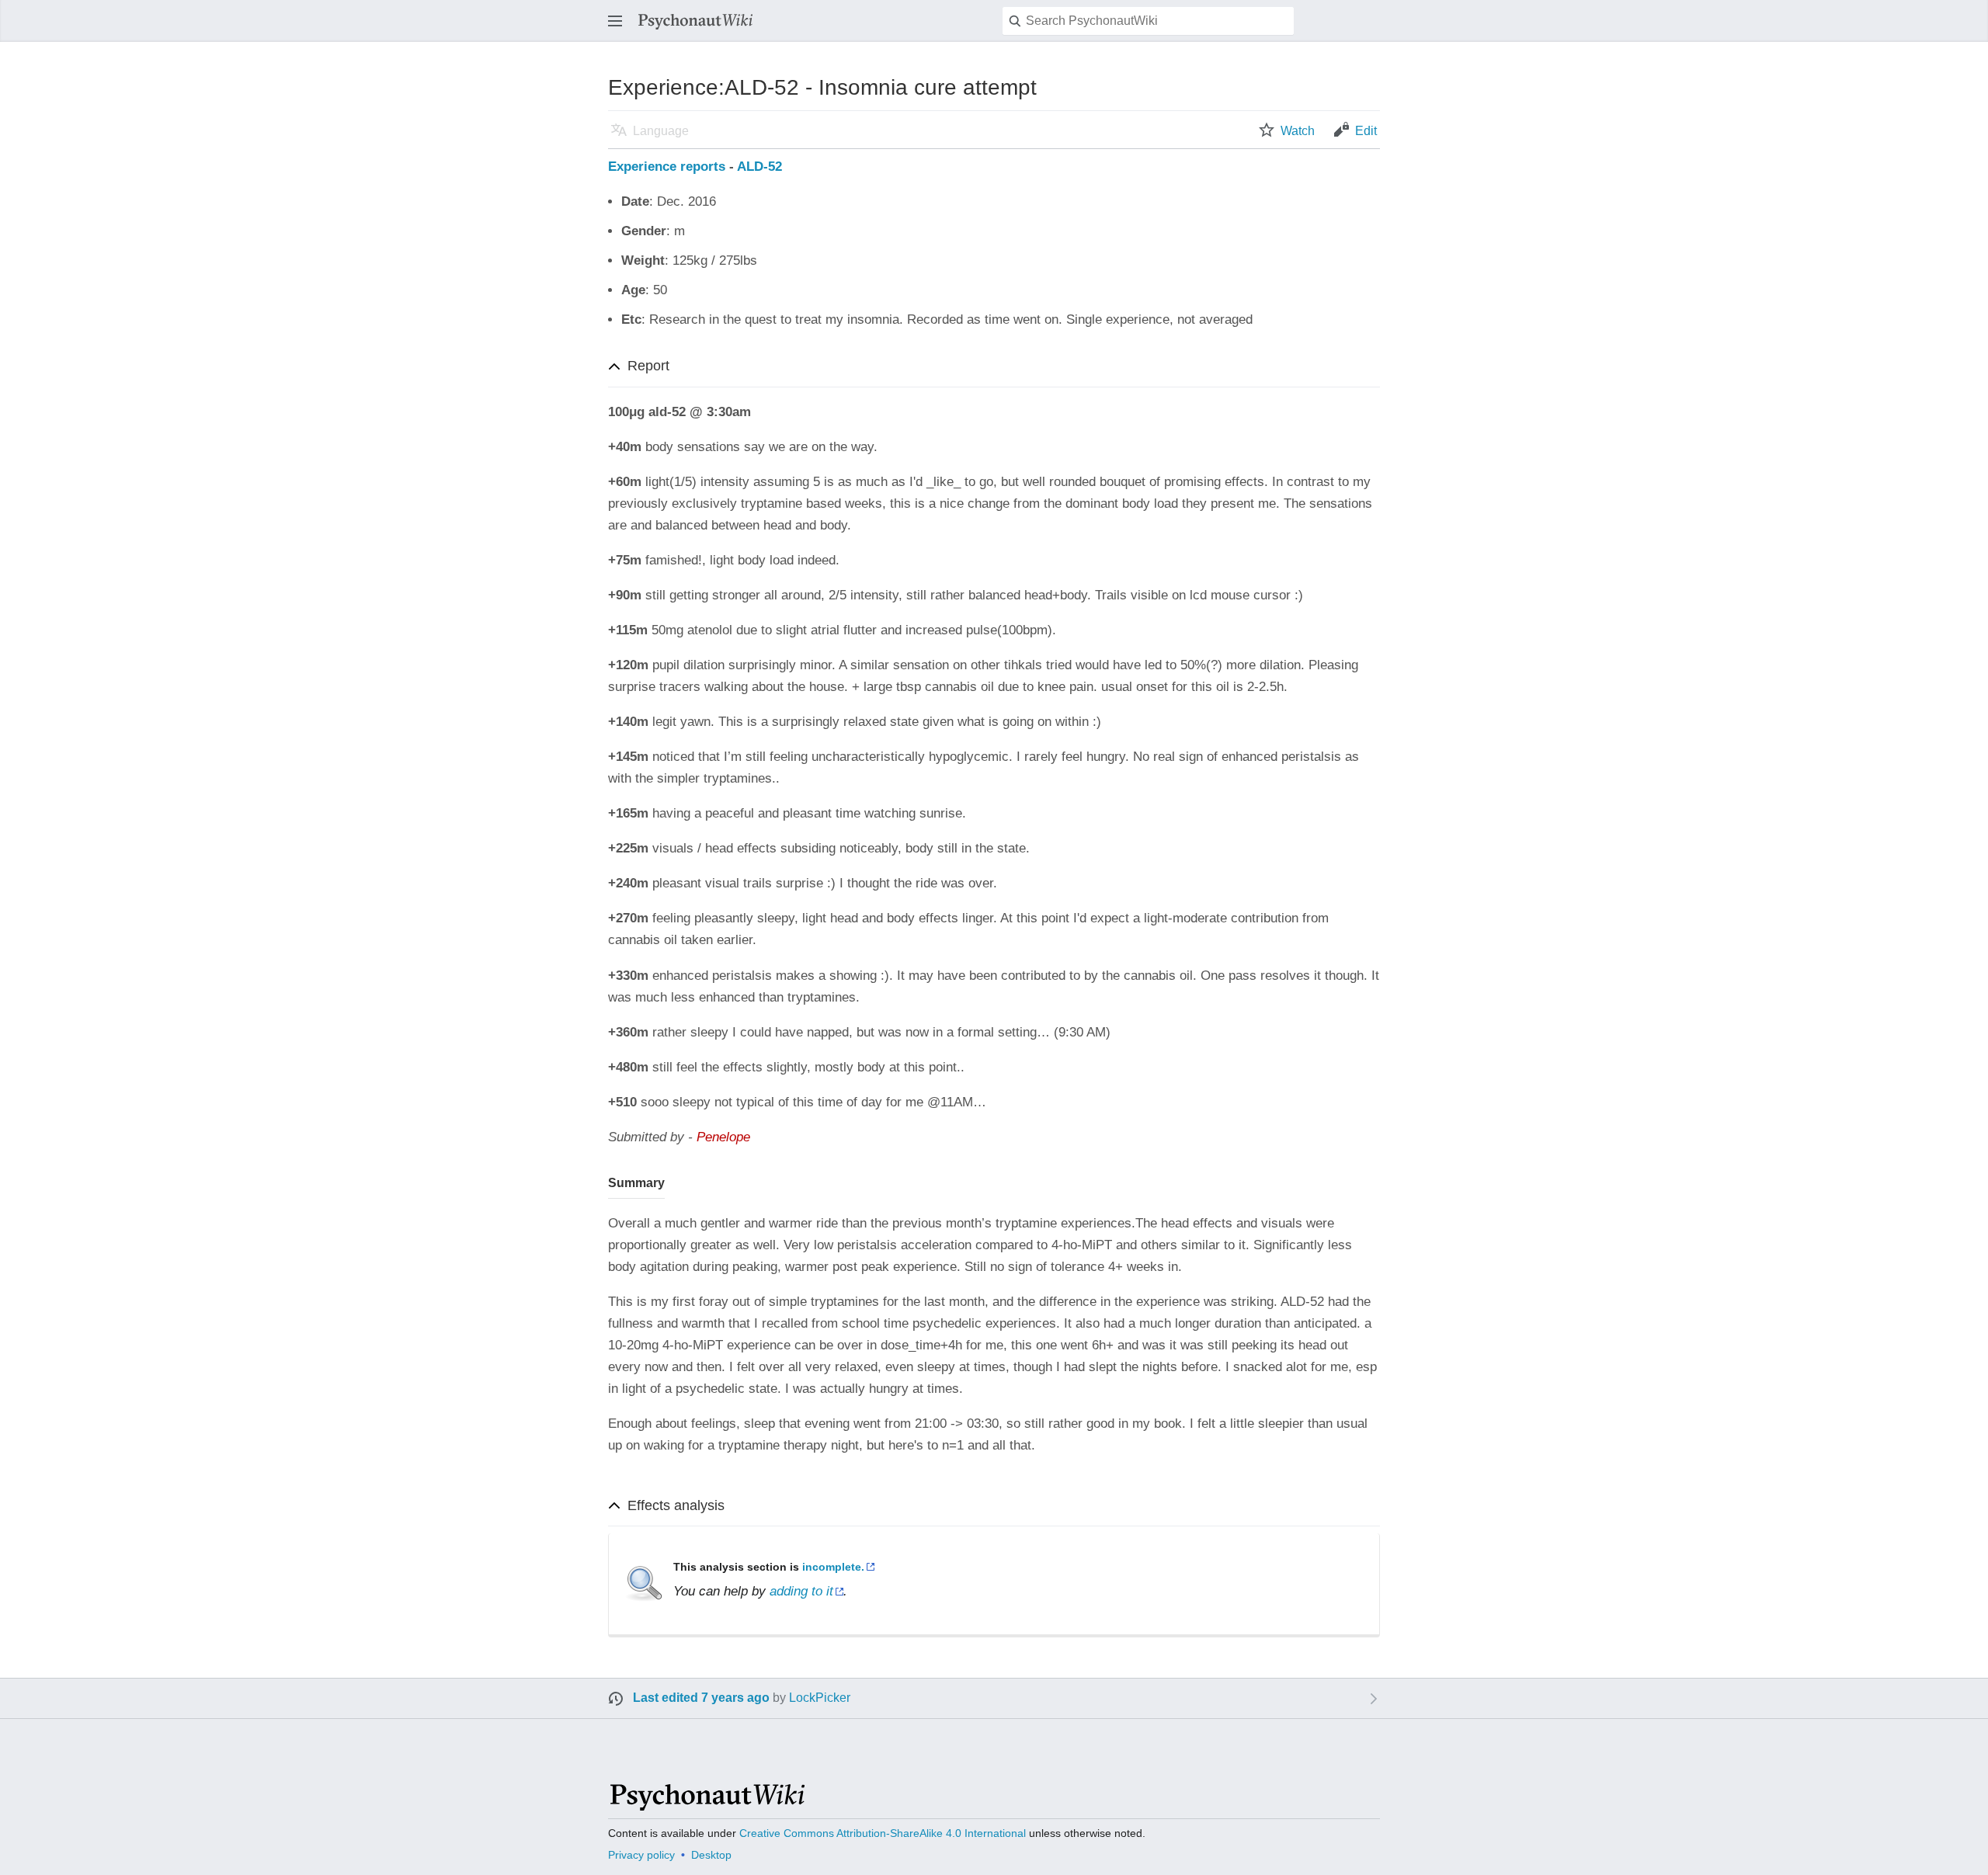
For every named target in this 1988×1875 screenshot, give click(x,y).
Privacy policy (641, 1855)
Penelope (723, 1137)
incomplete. (833, 1567)
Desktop (711, 1855)
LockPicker (820, 1698)
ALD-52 (759, 167)
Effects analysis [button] (676, 1505)
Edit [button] (1366, 131)
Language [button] (661, 131)
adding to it (801, 1591)
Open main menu (620, 28)
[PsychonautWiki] (706, 1804)
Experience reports (667, 167)
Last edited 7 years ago (701, 1698)
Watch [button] (1298, 131)
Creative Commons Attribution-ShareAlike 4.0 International (883, 1833)
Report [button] (648, 366)
